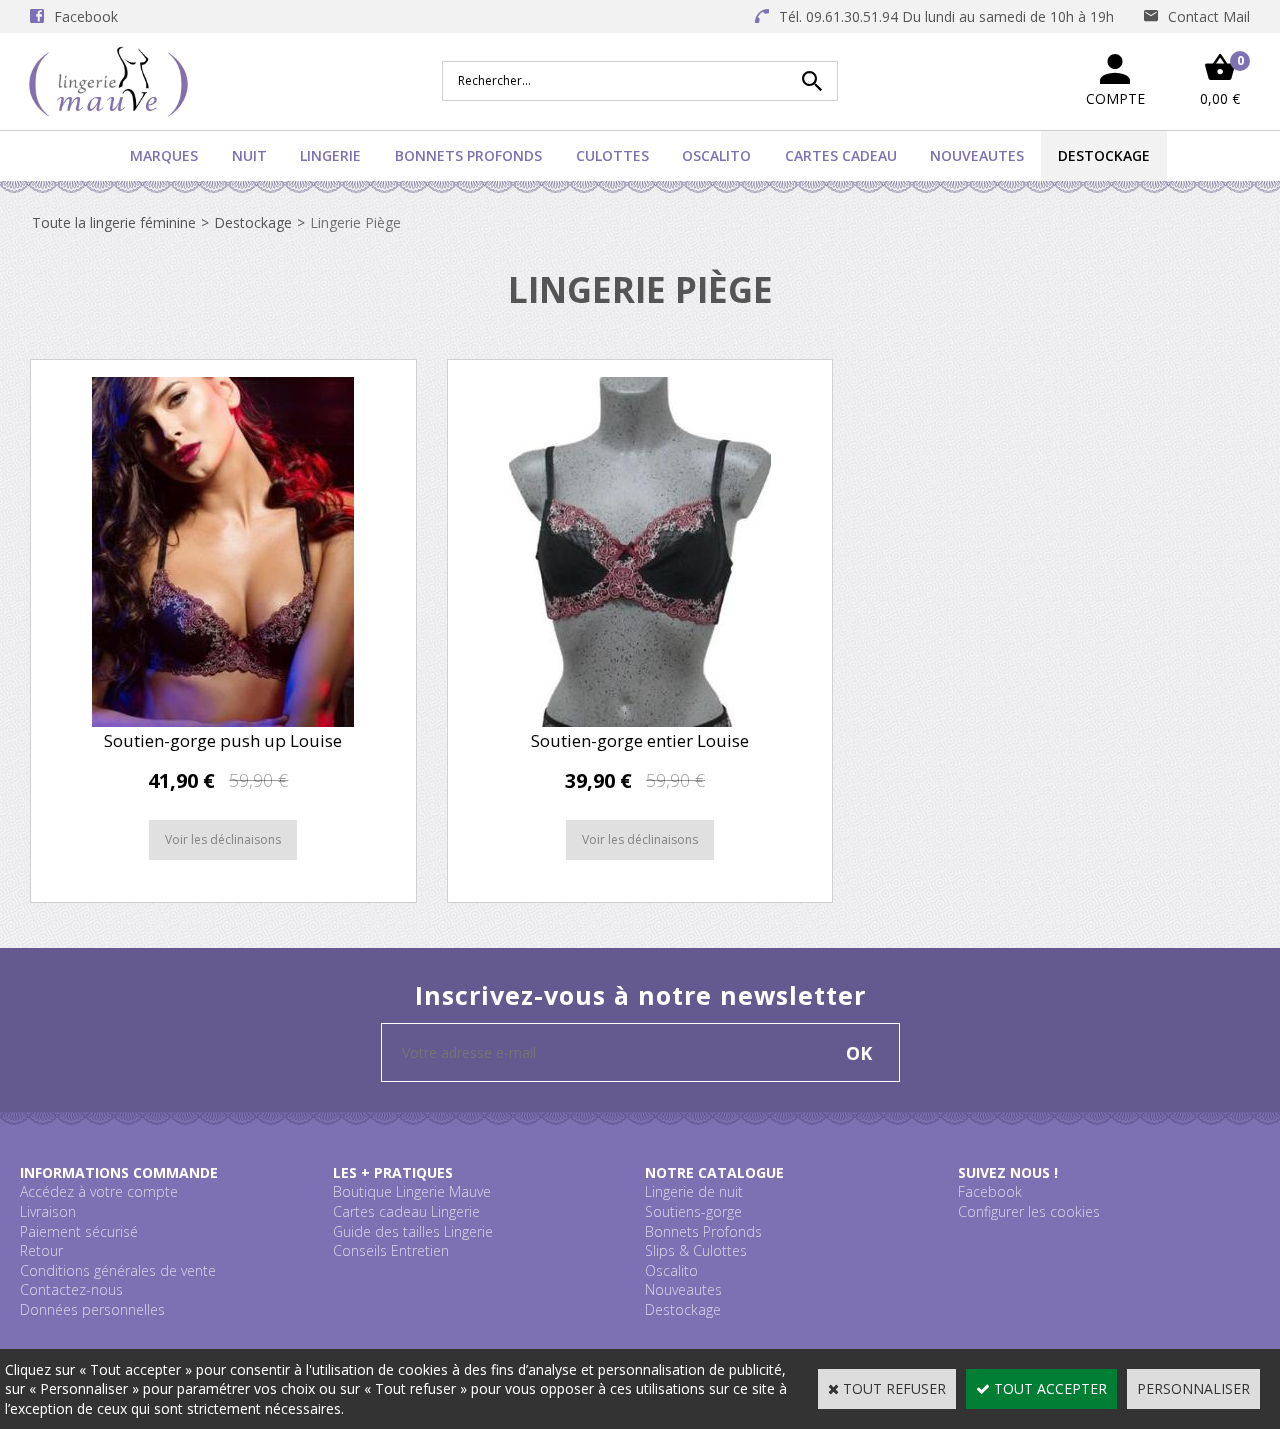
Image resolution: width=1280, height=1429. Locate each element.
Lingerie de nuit (694, 1191)
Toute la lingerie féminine (114, 222)
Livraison (48, 1211)
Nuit (249, 155)
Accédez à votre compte (99, 1191)
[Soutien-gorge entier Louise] (640, 721)
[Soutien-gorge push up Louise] (223, 721)
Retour (41, 1250)
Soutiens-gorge (693, 1211)
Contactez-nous (71, 1289)
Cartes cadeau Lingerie (406, 1211)
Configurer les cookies (1029, 1211)
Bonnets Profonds (468, 155)
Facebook (990, 1191)
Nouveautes (977, 155)
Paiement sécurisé (79, 1231)
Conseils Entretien (391, 1250)
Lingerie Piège (355, 222)
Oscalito (716, 155)
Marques (164, 155)
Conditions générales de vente (118, 1270)
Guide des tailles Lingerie (413, 1231)
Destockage (1104, 155)
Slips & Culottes (696, 1250)
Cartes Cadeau (841, 155)
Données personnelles (92, 1309)
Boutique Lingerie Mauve (412, 1191)
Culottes (612, 155)
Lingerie (330, 155)
